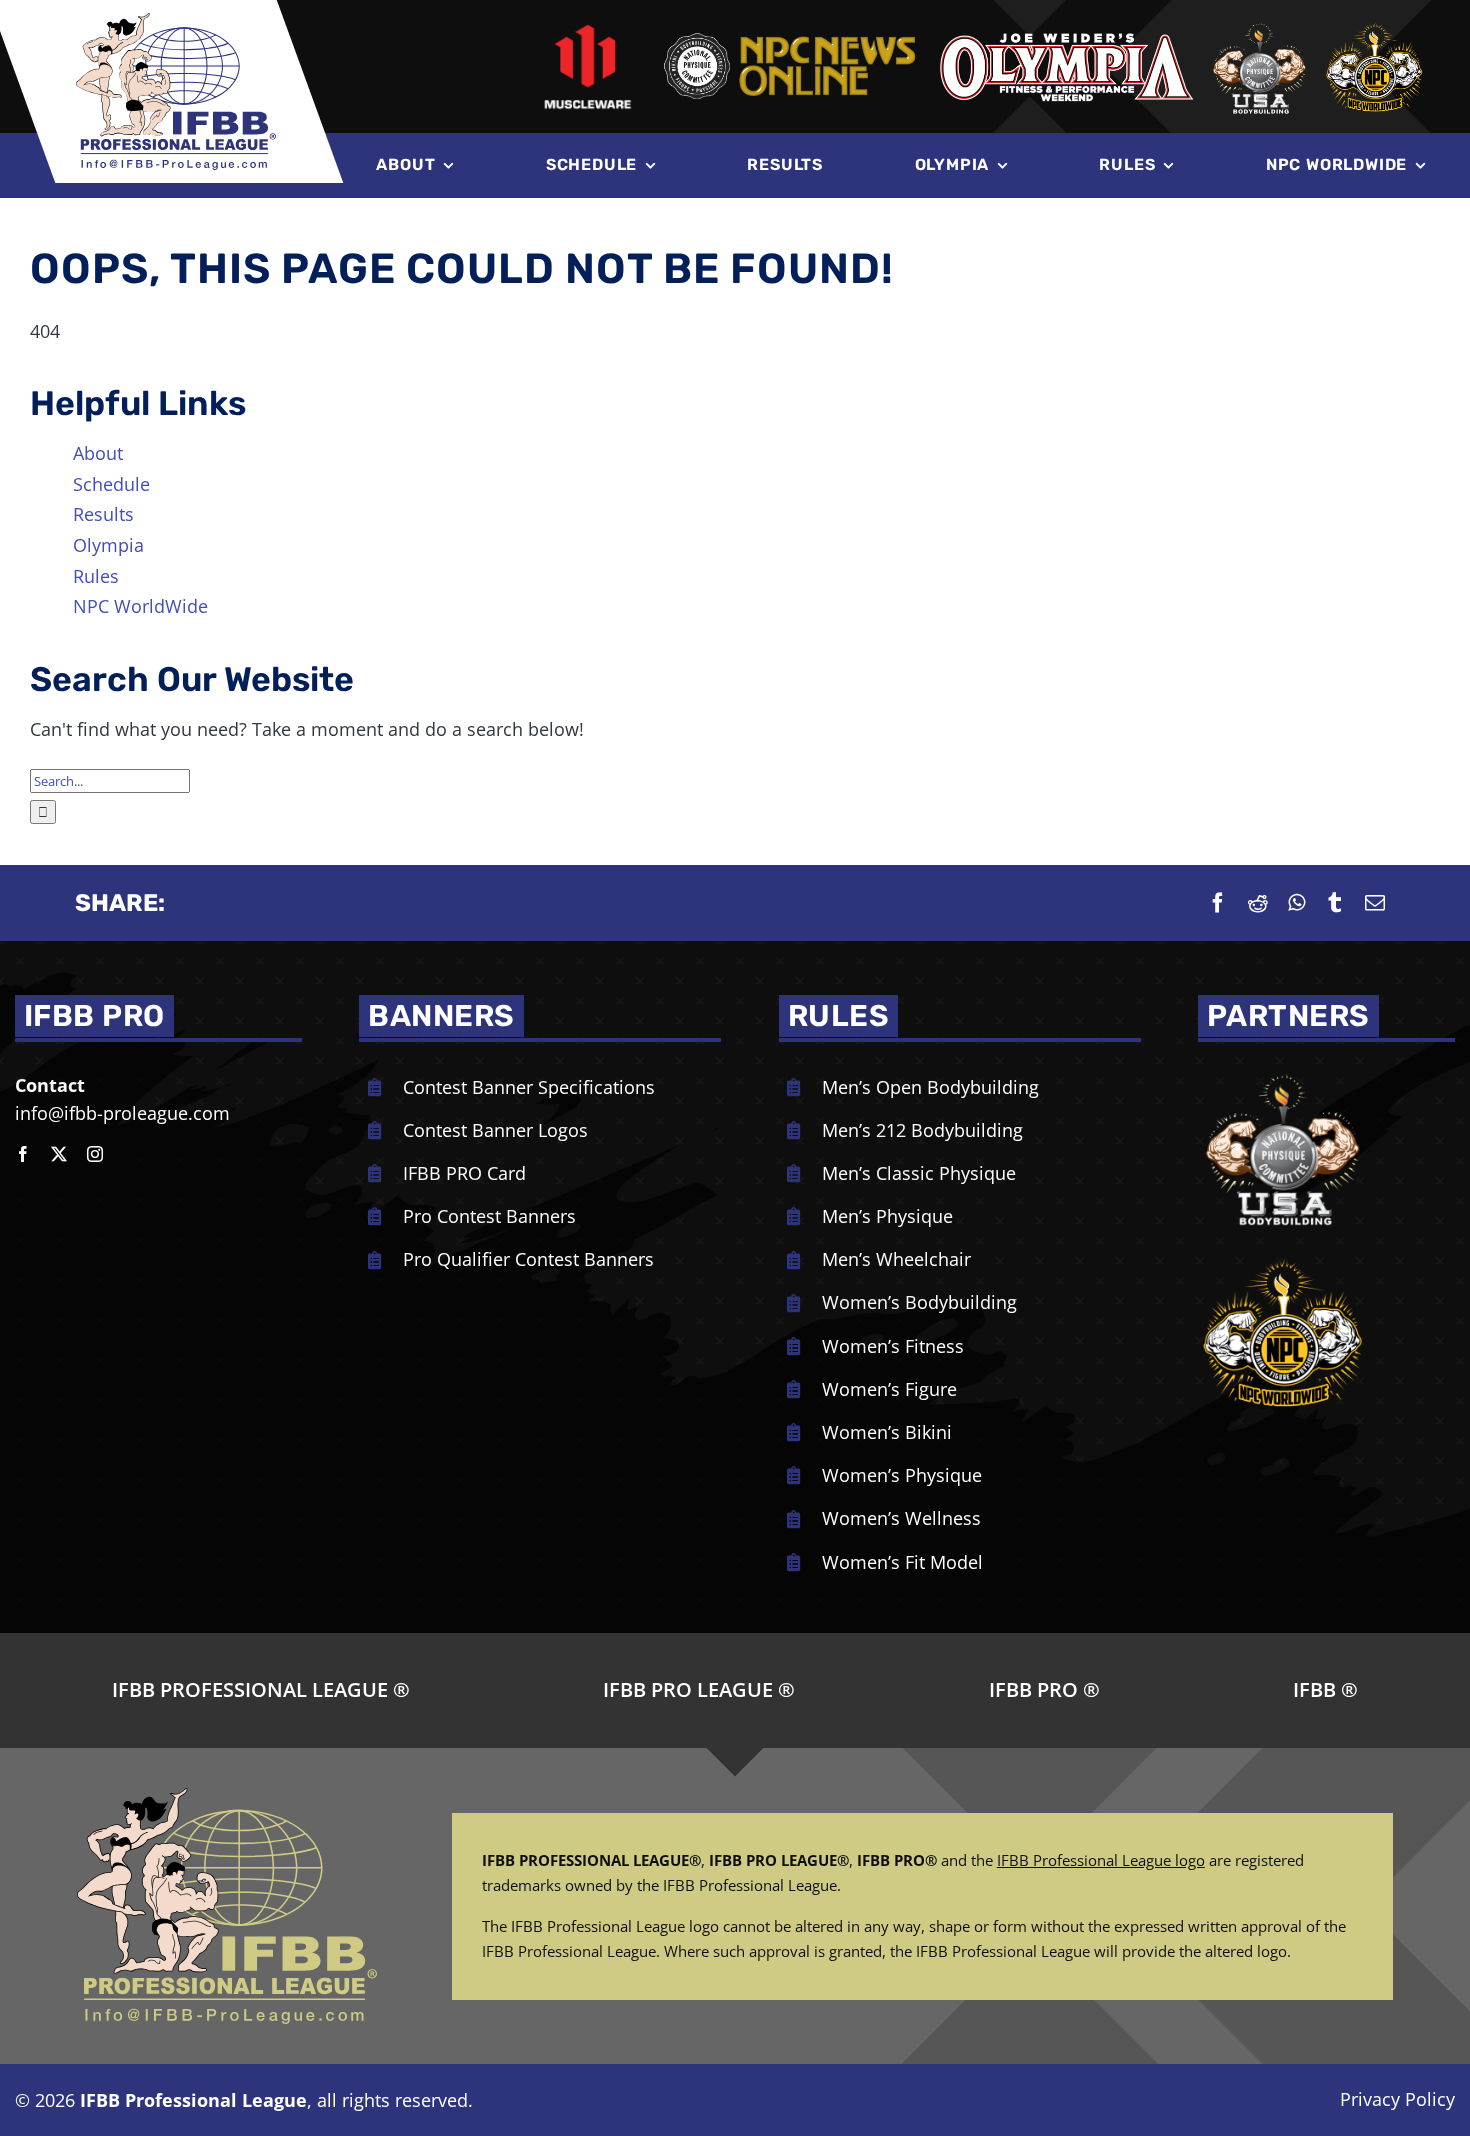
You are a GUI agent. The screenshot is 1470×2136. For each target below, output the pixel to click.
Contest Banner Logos (495, 1130)
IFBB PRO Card (464, 1173)
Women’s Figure (889, 1389)
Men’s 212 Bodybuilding (922, 1130)
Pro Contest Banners (489, 1216)
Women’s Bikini (887, 1432)
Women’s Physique (902, 1475)
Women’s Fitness (893, 1346)
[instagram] (95, 1154)
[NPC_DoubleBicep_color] (1283, 1071)
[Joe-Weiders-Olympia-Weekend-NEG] (1066, 38)
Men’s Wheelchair (896, 1259)
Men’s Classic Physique (919, 1173)
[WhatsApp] (1296, 903)
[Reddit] (1258, 903)
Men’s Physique (887, 1216)
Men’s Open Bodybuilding (930, 1087)
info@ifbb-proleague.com (122, 1113)
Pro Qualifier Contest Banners (528, 1259)
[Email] (1375, 903)
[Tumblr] (1335, 903)
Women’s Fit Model (902, 1562)
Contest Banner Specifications (529, 1087)
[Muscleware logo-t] (587, 30)
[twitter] (59, 1154)
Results (103, 514)
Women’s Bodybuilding (919, 1302)
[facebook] (23, 1154)
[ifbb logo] (176, 22)
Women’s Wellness (901, 1518)
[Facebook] (1218, 903)
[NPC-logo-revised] (789, 36)
